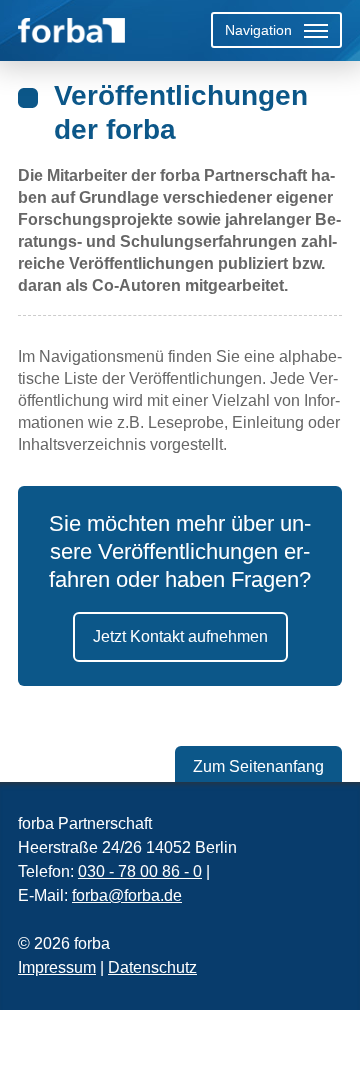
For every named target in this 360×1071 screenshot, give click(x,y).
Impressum (57, 967)
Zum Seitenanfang (258, 766)
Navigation (258, 30)
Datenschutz (152, 967)
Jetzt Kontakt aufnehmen (180, 636)
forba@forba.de (127, 895)
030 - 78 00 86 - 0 (140, 871)
